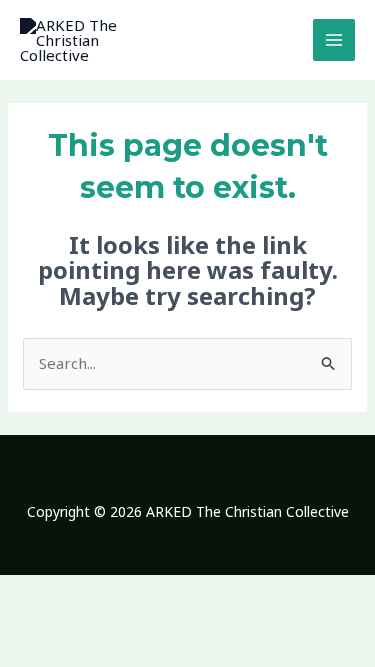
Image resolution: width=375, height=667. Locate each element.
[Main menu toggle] (334, 40)
